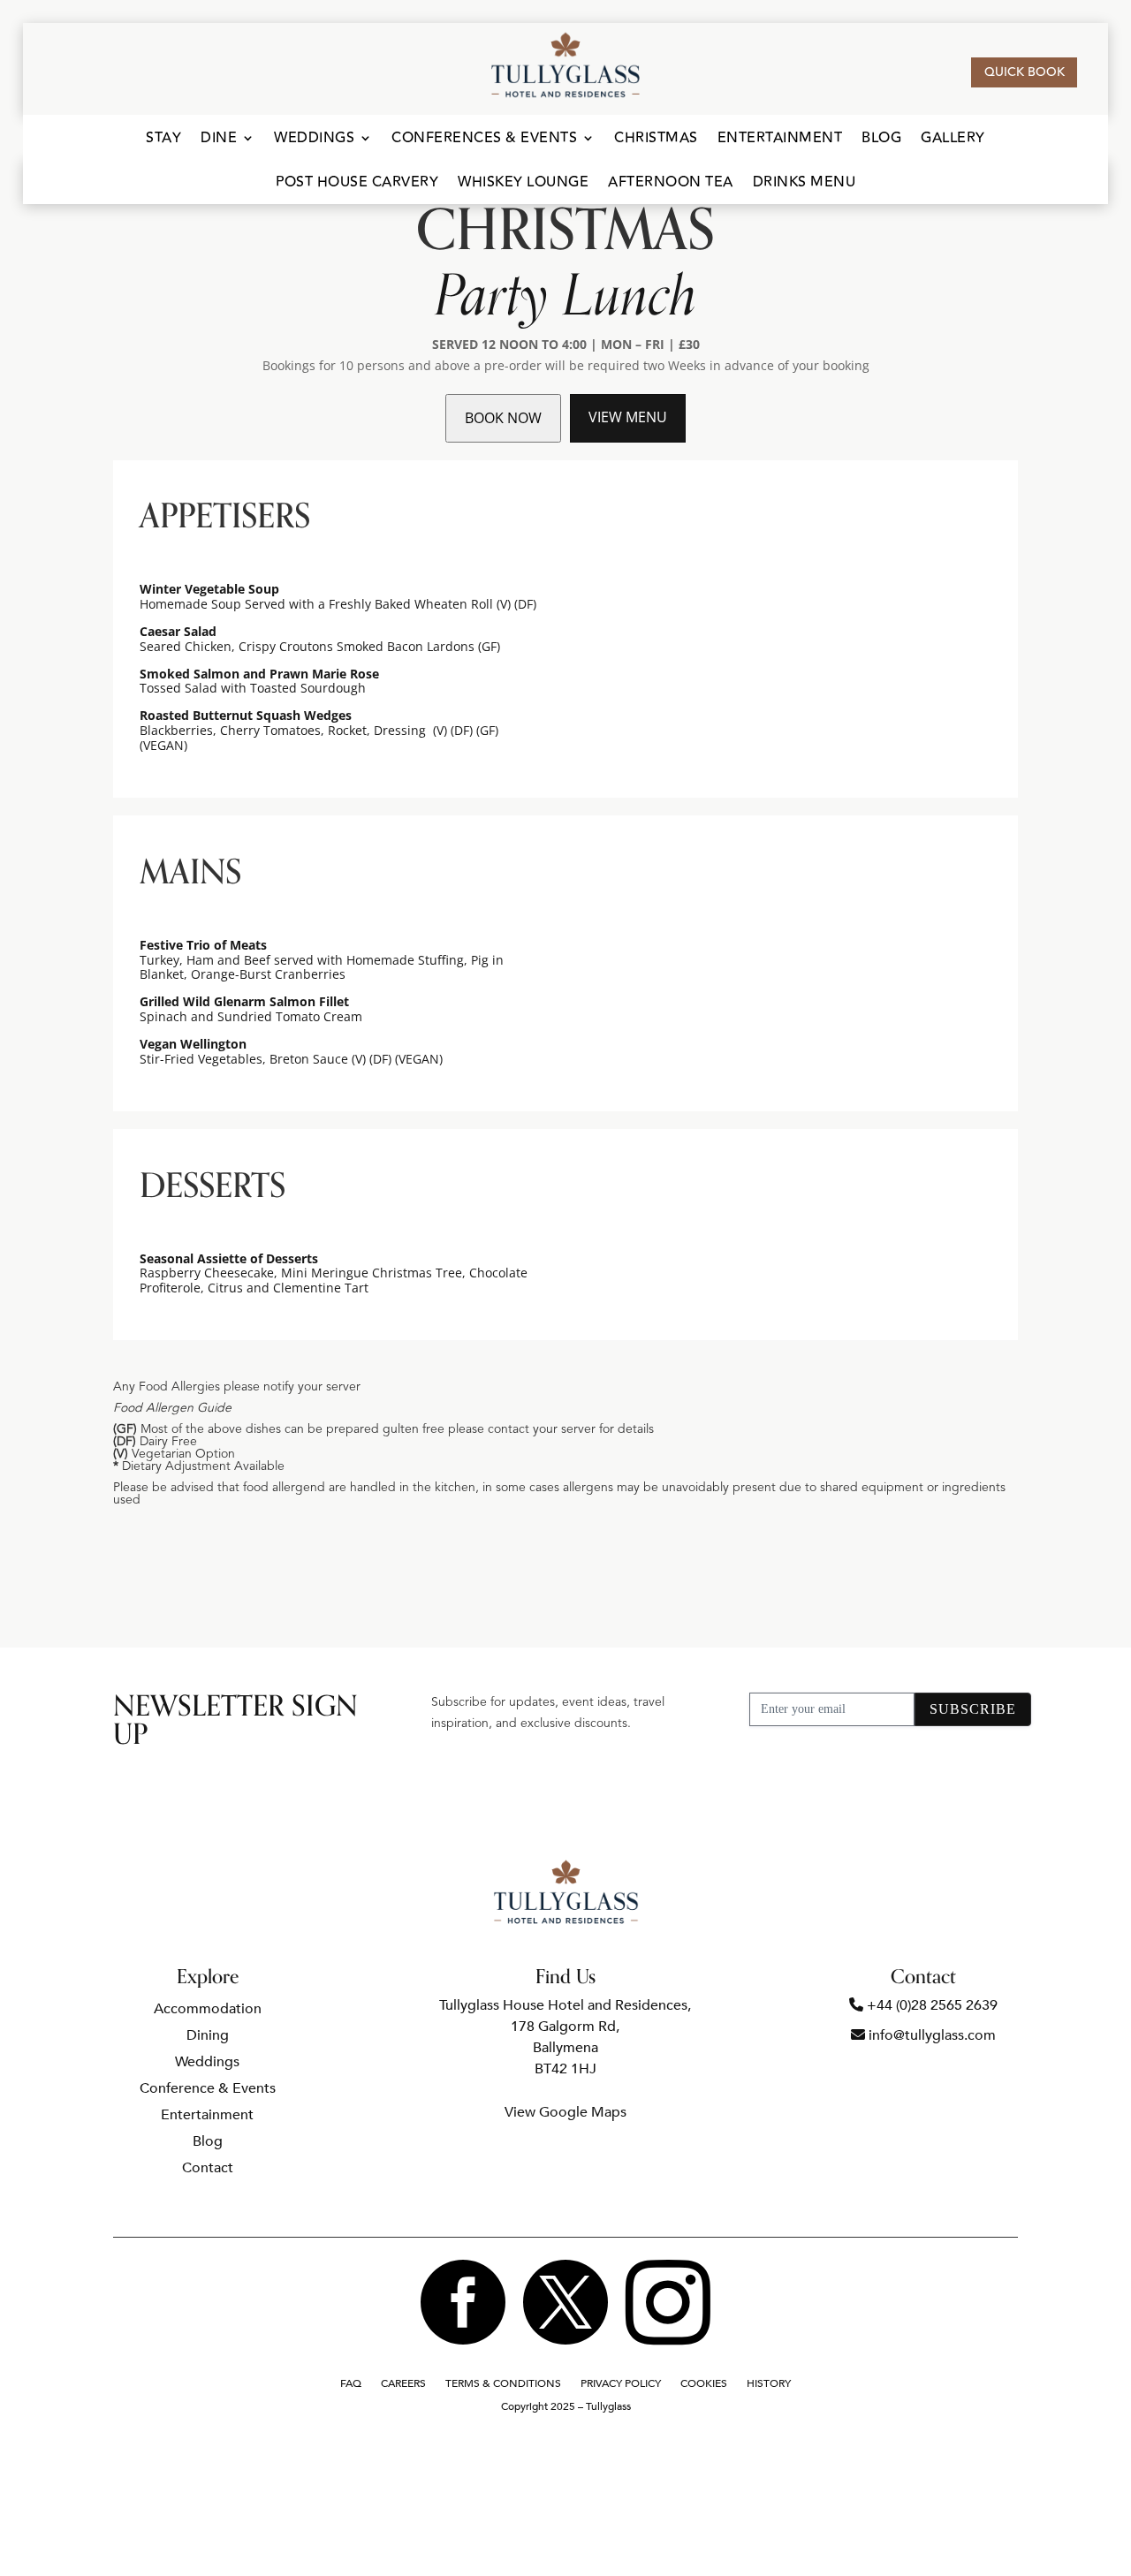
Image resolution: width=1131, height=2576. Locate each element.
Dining (208, 2037)
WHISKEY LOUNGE (523, 184)
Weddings (314, 140)
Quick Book (1025, 72)
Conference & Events (208, 2090)
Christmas (656, 140)
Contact (208, 2170)
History (769, 2384)
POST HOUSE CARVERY (357, 184)
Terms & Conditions (503, 2384)
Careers (403, 2384)
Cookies (704, 2384)
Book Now (503, 418)
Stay (163, 140)
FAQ (351, 2384)
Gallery (953, 140)
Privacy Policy (621, 2384)
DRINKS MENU (805, 184)
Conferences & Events (484, 140)
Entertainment (780, 140)
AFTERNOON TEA (671, 184)
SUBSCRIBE (973, 1709)
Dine (219, 140)
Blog (881, 140)
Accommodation (208, 2011)
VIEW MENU (628, 417)
